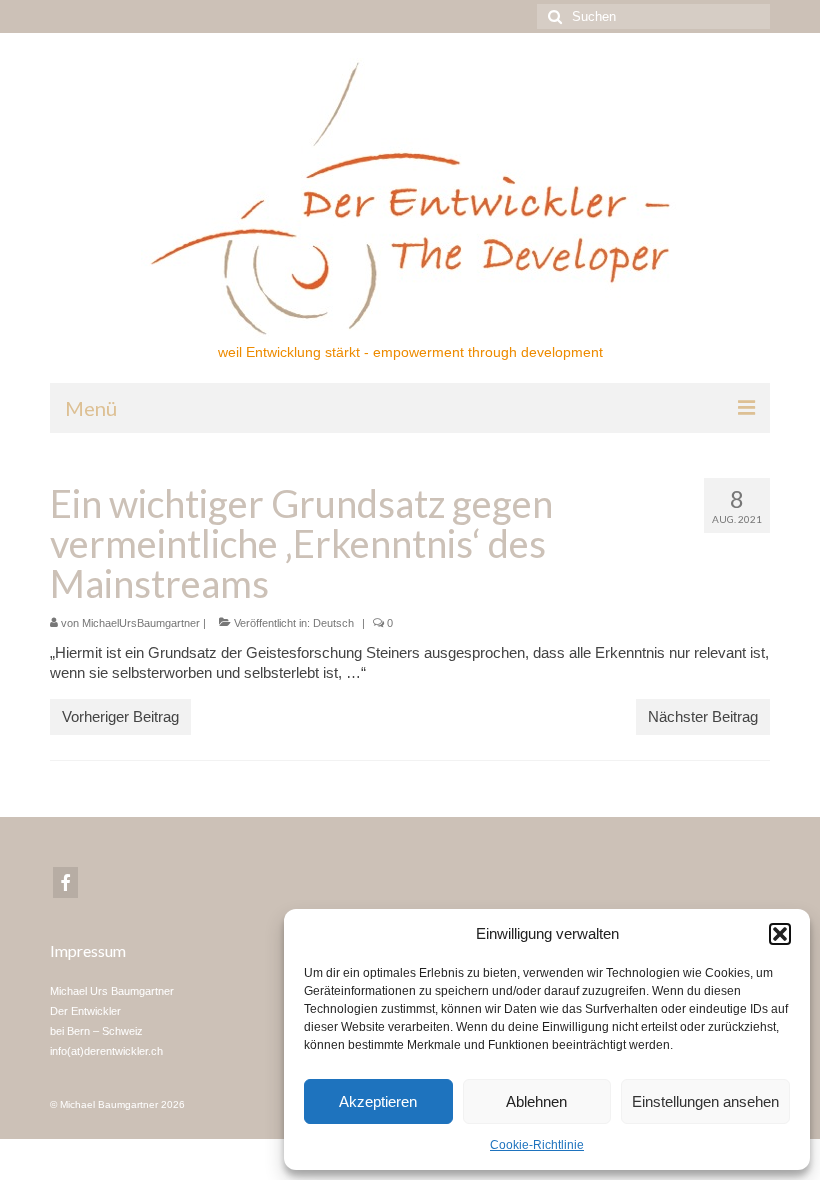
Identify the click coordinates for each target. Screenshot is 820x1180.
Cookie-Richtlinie (537, 1145)
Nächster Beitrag (703, 716)
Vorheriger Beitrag (120, 716)
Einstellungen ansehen (705, 1101)
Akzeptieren (378, 1101)
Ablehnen (536, 1101)
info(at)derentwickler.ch (106, 1051)
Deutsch (333, 623)
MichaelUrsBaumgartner (141, 623)
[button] (780, 934)
